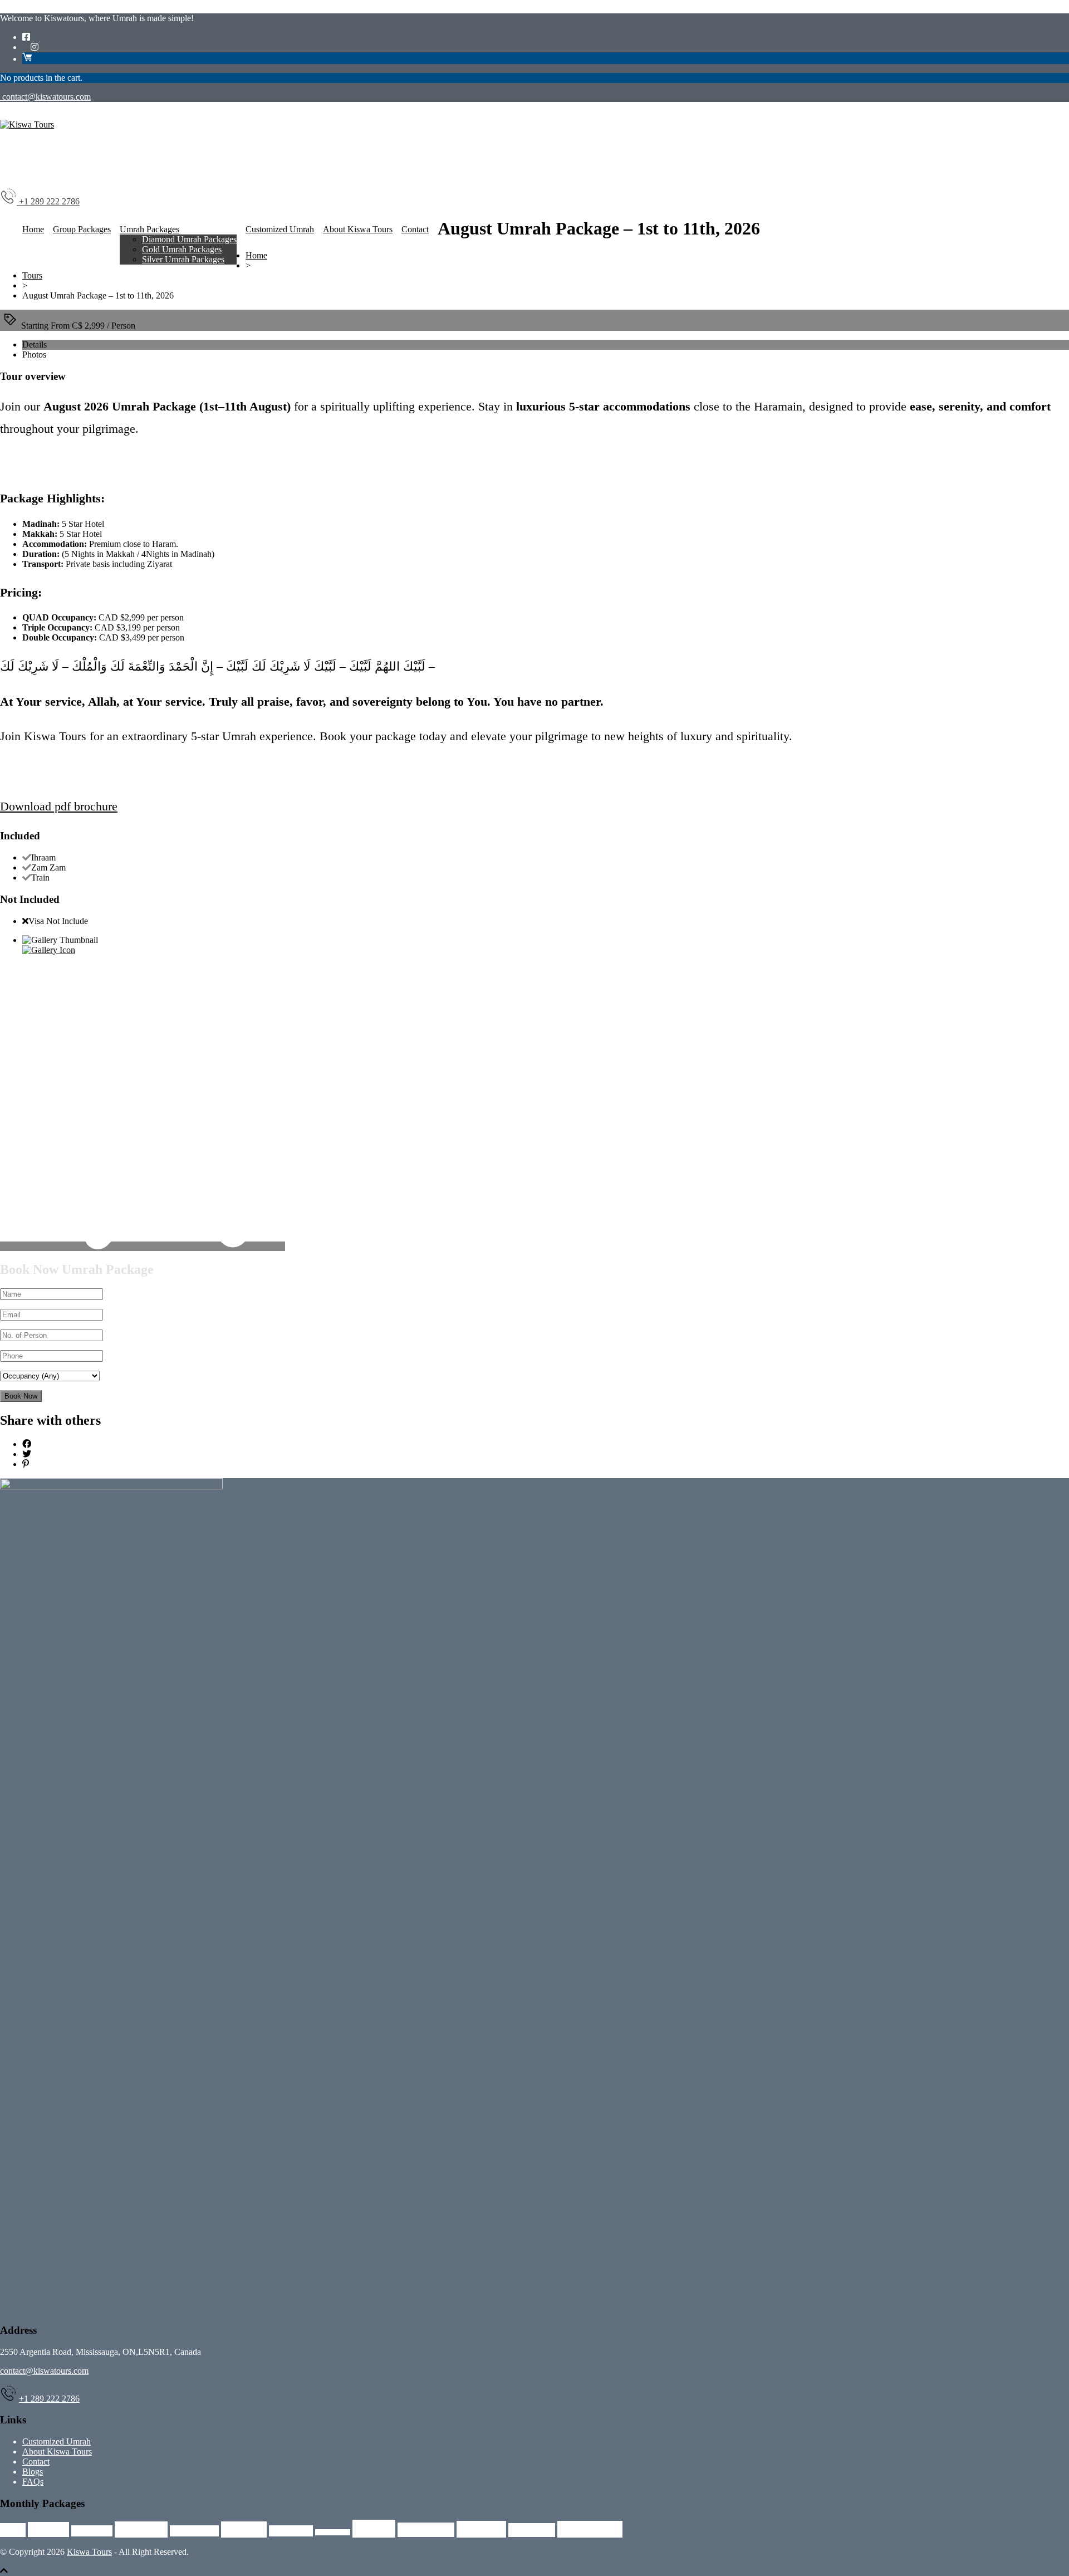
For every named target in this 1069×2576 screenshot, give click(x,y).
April (13, 2530)
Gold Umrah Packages (182, 249)
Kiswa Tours (89, 2552)
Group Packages (82, 229)
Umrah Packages (149, 229)
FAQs (33, 2482)
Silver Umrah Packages (183, 259)
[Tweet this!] (27, 1454)
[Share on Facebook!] (27, 1444)
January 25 (291, 2531)
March (374, 2529)
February (141, 2529)
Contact (415, 229)
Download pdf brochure (59, 806)
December (92, 2531)
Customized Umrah (280, 229)
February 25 (194, 2531)
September (590, 2529)
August (48, 2529)
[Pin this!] (26, 1464)
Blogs (33, 2472)
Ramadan (532, 2530)
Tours (32, 275)
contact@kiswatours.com (45, 97)
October (481, 2529)
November (426, 2530)
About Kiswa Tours (358, 229)
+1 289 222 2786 (49, 2399)
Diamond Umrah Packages (189, 239)
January (244, 2529)
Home (33, 229)
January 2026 (333, 2532)
